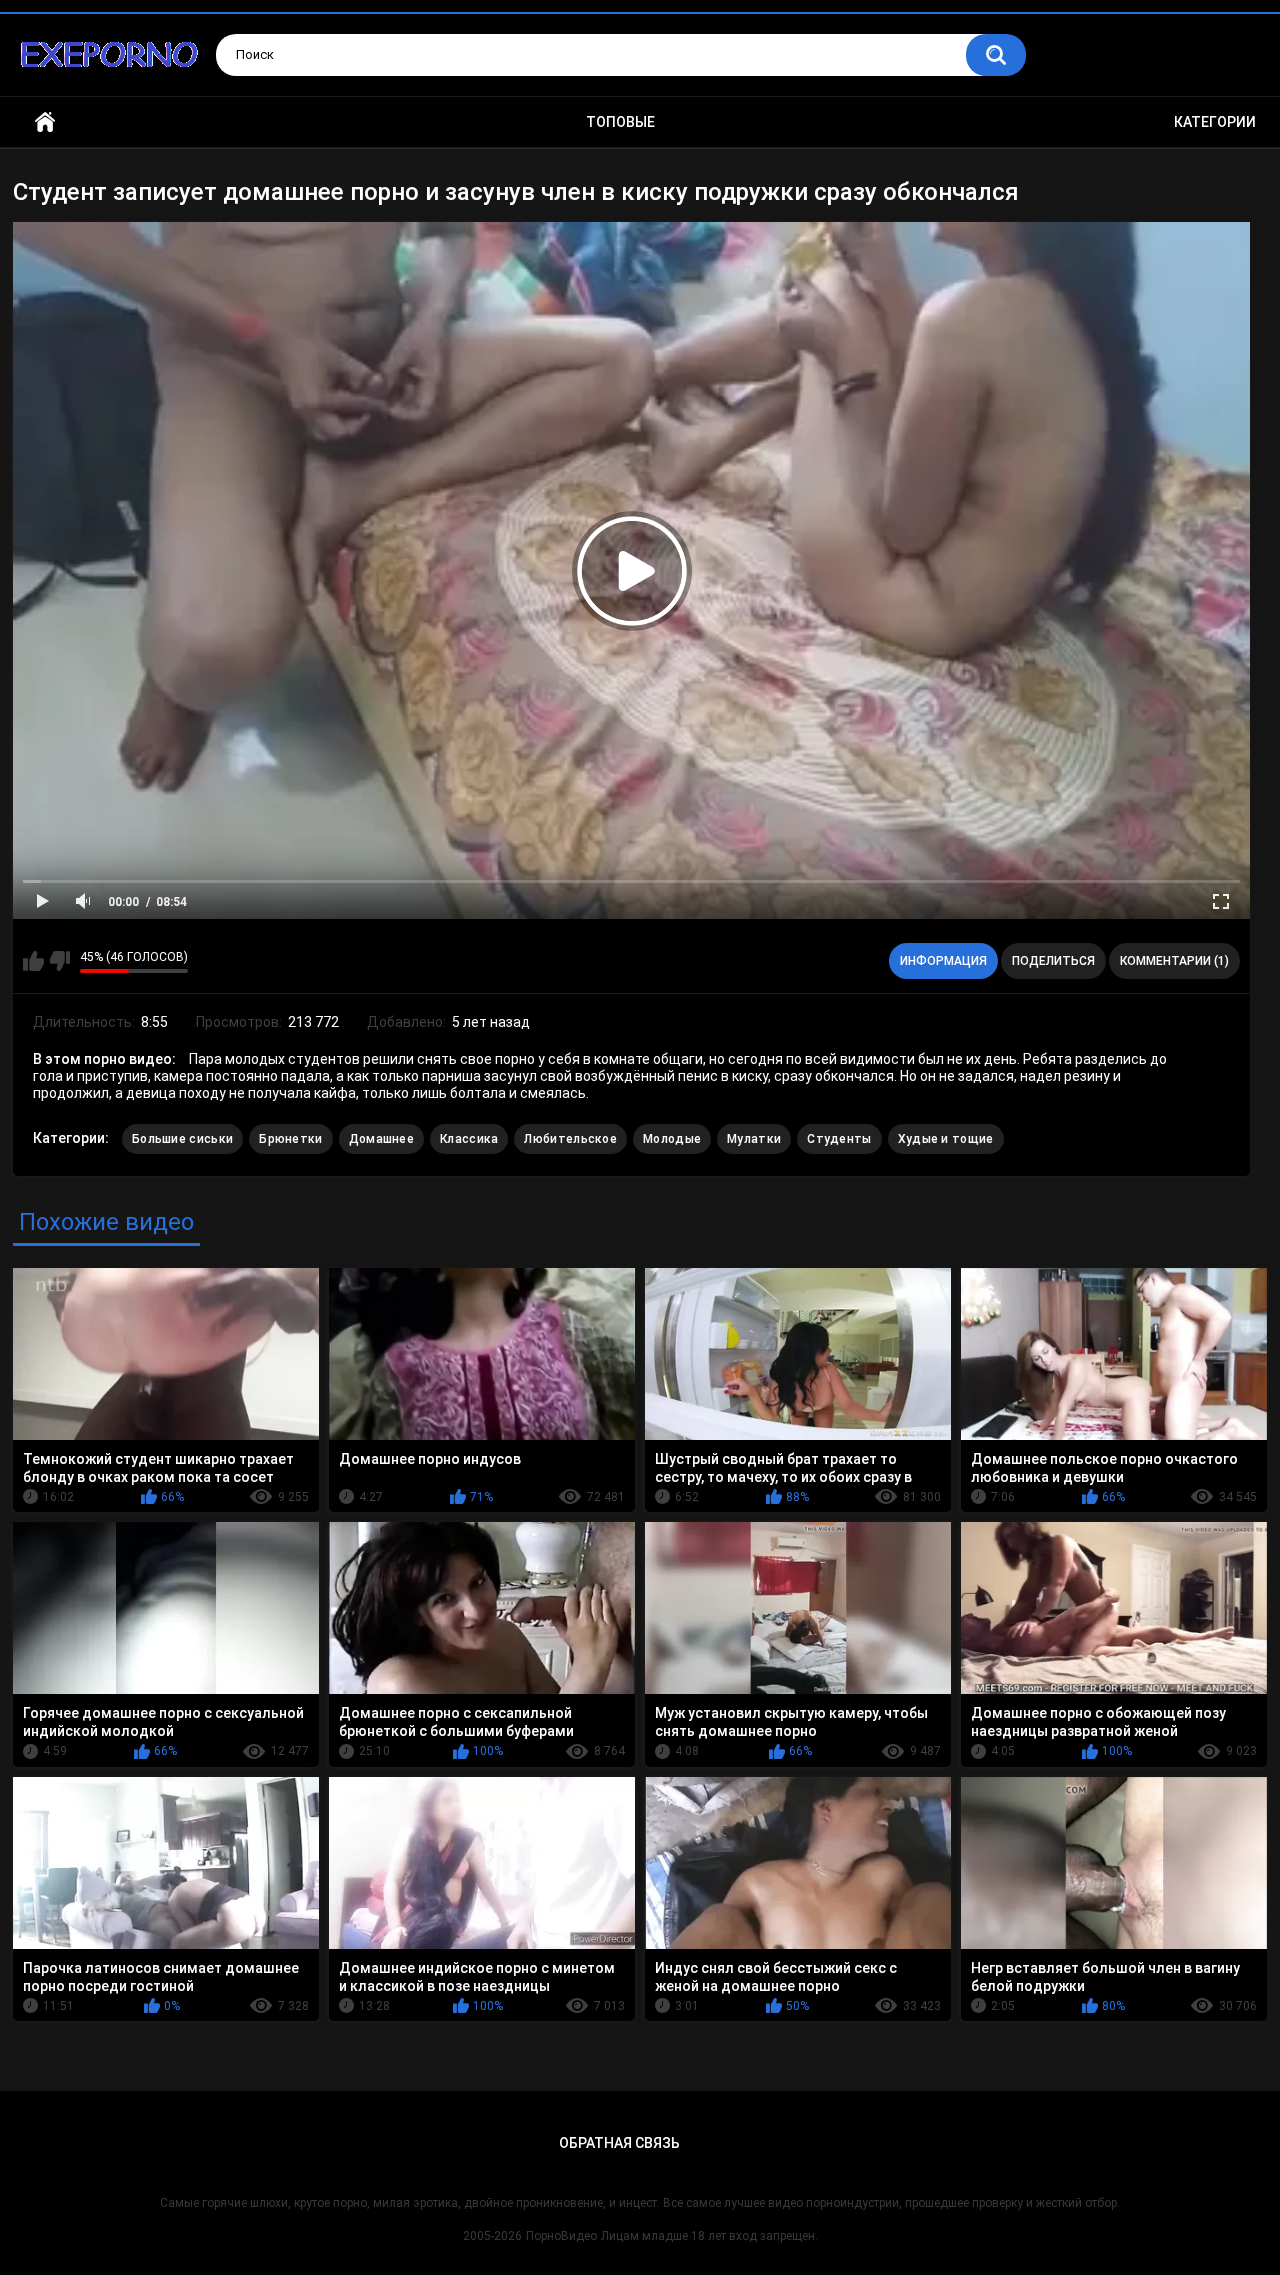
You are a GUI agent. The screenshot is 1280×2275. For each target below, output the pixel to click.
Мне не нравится (59, 961)
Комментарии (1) (1174, 961)
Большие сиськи (182, 1139)
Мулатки (754, 1139)
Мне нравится (33, 961)
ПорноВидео (561, 2236)
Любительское (570, 1139)
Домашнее (381, 1139)
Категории (1215, 122)
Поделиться (1053, 961)
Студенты (839, 1139)
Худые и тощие (946, 1139)
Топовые (620, 122)
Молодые (672, 1139)
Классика (469, 1139)
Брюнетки (290, 1139)
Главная (45, 122)
